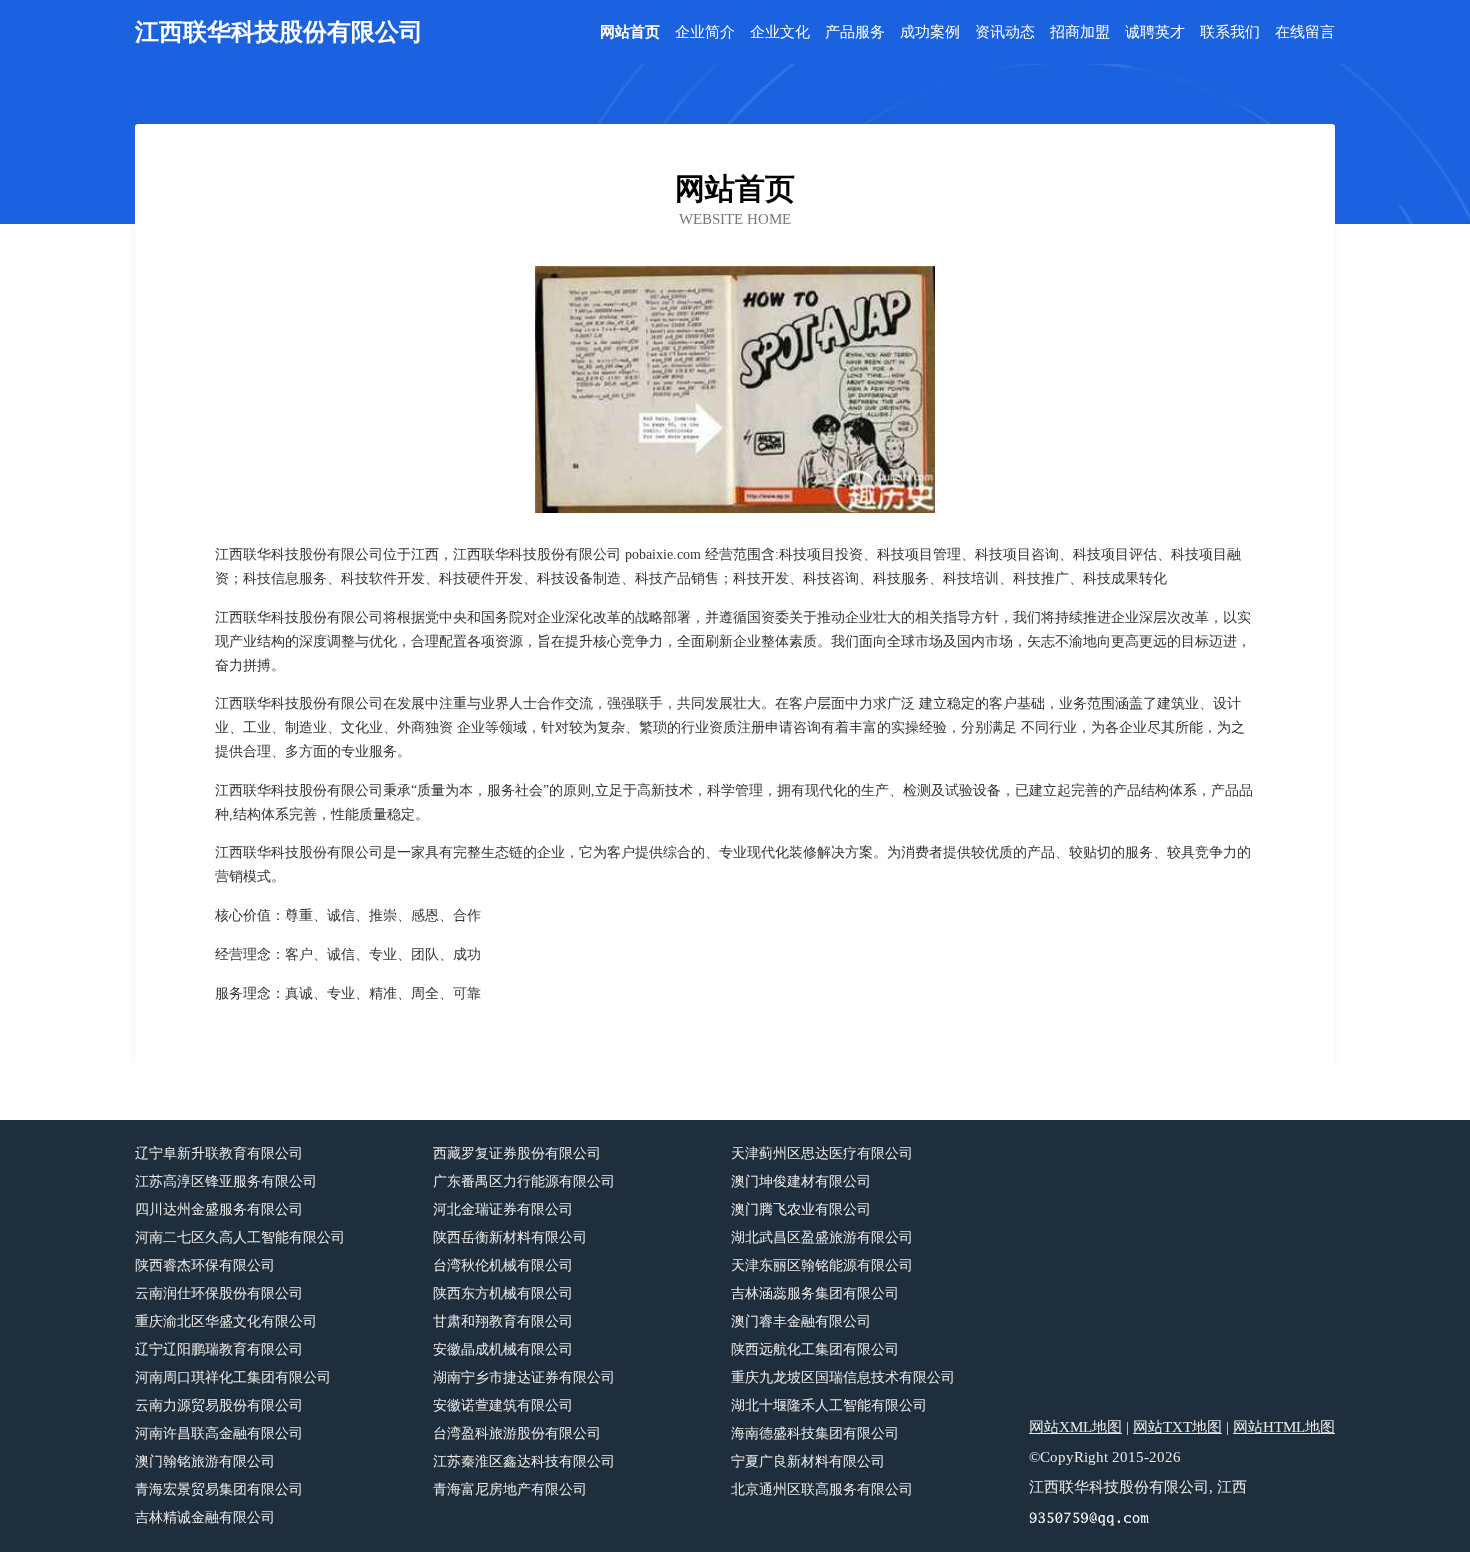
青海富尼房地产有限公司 (510, 1489)
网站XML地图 (1075, 1427)
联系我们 (1230, 32)
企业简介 (705, 32)
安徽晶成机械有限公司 (503, 1349)
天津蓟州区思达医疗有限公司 (822, 1153)
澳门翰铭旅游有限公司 (205, 1461)
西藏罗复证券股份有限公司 (517, 1153)
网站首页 (630, 32)
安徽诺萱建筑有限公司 (503, 1405)
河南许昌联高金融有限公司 (219, 1433)
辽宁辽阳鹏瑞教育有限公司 (219, 1349)
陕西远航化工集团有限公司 (815, 1349)
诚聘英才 (1155, 32)
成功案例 (930, 32)
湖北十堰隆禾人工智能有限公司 (829, 1405)
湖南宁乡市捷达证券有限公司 (524, 1377)
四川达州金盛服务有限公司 (219, 1209)
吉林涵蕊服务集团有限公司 (815, 1293)
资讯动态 (1005, 32)
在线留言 (1305, 32)
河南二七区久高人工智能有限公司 (240, 1237)
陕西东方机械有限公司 (503, 1293)
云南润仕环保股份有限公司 (219, 1293)
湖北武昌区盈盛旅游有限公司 (822, 1237)
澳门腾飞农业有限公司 (801, 1209)
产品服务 (855, 32)
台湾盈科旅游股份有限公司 (517, 1433)
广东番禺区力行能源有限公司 (524, 1181)
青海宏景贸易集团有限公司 (219, 1489)
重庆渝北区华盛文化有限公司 (226, 1321)
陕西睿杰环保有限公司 (205, 1265)
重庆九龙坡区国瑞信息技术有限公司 (843, 1377)
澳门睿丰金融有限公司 (801, 1321)
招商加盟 (1080, 32)
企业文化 (780, 32)
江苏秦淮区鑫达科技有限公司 (524, 1461)
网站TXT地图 (1177, 1427)
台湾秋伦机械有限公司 (503, 1265)
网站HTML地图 (1284, 1427)
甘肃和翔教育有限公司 (503, 1321)
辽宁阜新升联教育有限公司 (219, 1153)
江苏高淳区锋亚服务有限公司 (226, 1181)
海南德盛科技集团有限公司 (815, 1433)
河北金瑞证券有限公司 (503, 1209)
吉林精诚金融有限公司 (205, 1517)
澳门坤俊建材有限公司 (801, 1181)
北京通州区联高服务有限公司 (822, 1489)
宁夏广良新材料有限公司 (808, 1461)
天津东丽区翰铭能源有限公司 (822, 1265)
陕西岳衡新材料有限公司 (510, 1237)
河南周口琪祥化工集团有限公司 (233, 1377)
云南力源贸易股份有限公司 (219, 1405)
